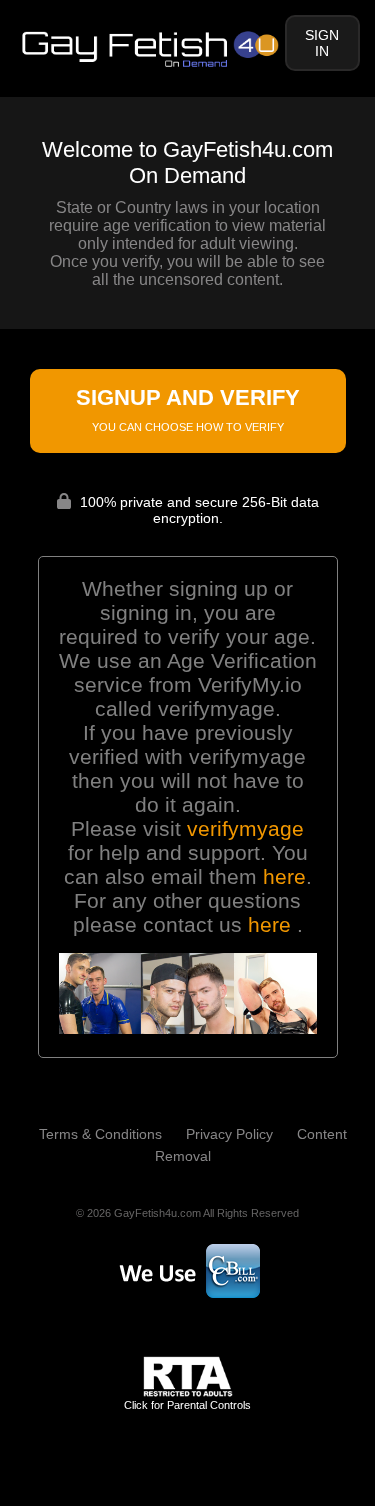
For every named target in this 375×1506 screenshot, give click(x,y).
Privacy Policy (229, 1134)
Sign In (322, 43)
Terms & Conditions (100, 1134)
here (284, 876)
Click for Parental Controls (187, 1405)
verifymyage (245, 828)
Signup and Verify (188, 409)
